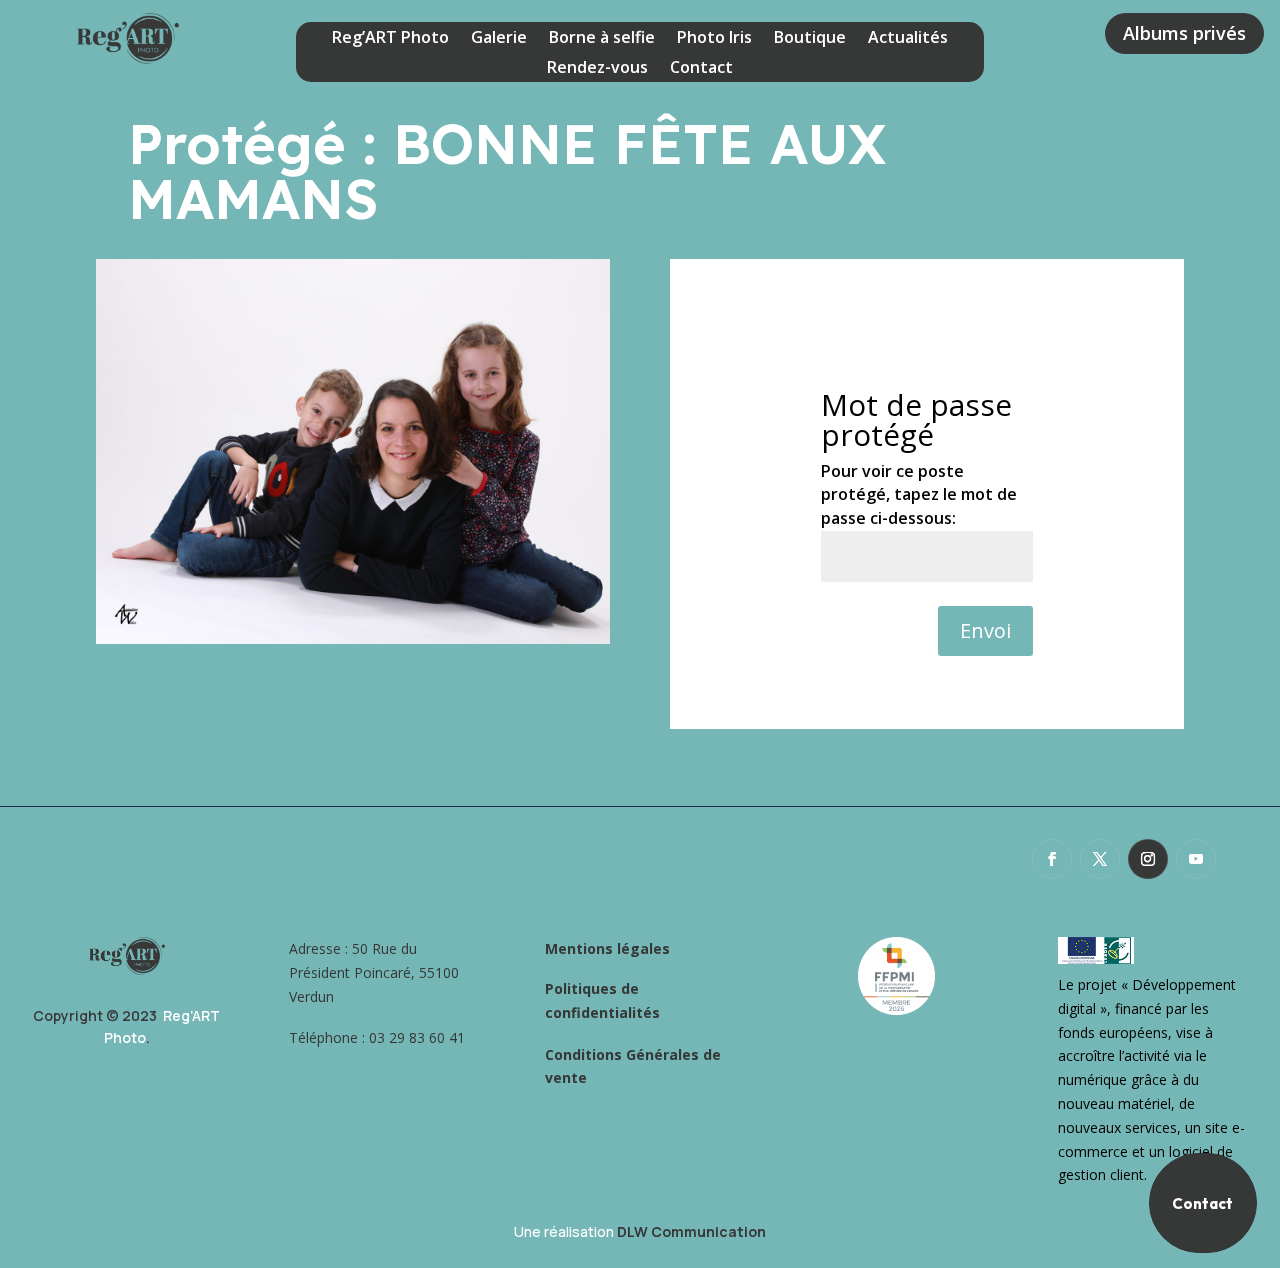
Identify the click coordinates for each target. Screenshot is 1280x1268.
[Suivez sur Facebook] (1052, 859)
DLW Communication (691, 1231)
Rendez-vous (597, 69)
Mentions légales (607, 948)
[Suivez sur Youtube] (1196, 859)
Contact (701, 69)
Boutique (810, 39)
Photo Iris (714, 39)
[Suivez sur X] (1100, 859)
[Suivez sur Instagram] (1148, 859)
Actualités (908, 39)
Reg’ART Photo (390, 39)
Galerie (499, 39)
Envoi (985, 630)
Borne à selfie (602, 39)
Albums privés (1184, 33)
